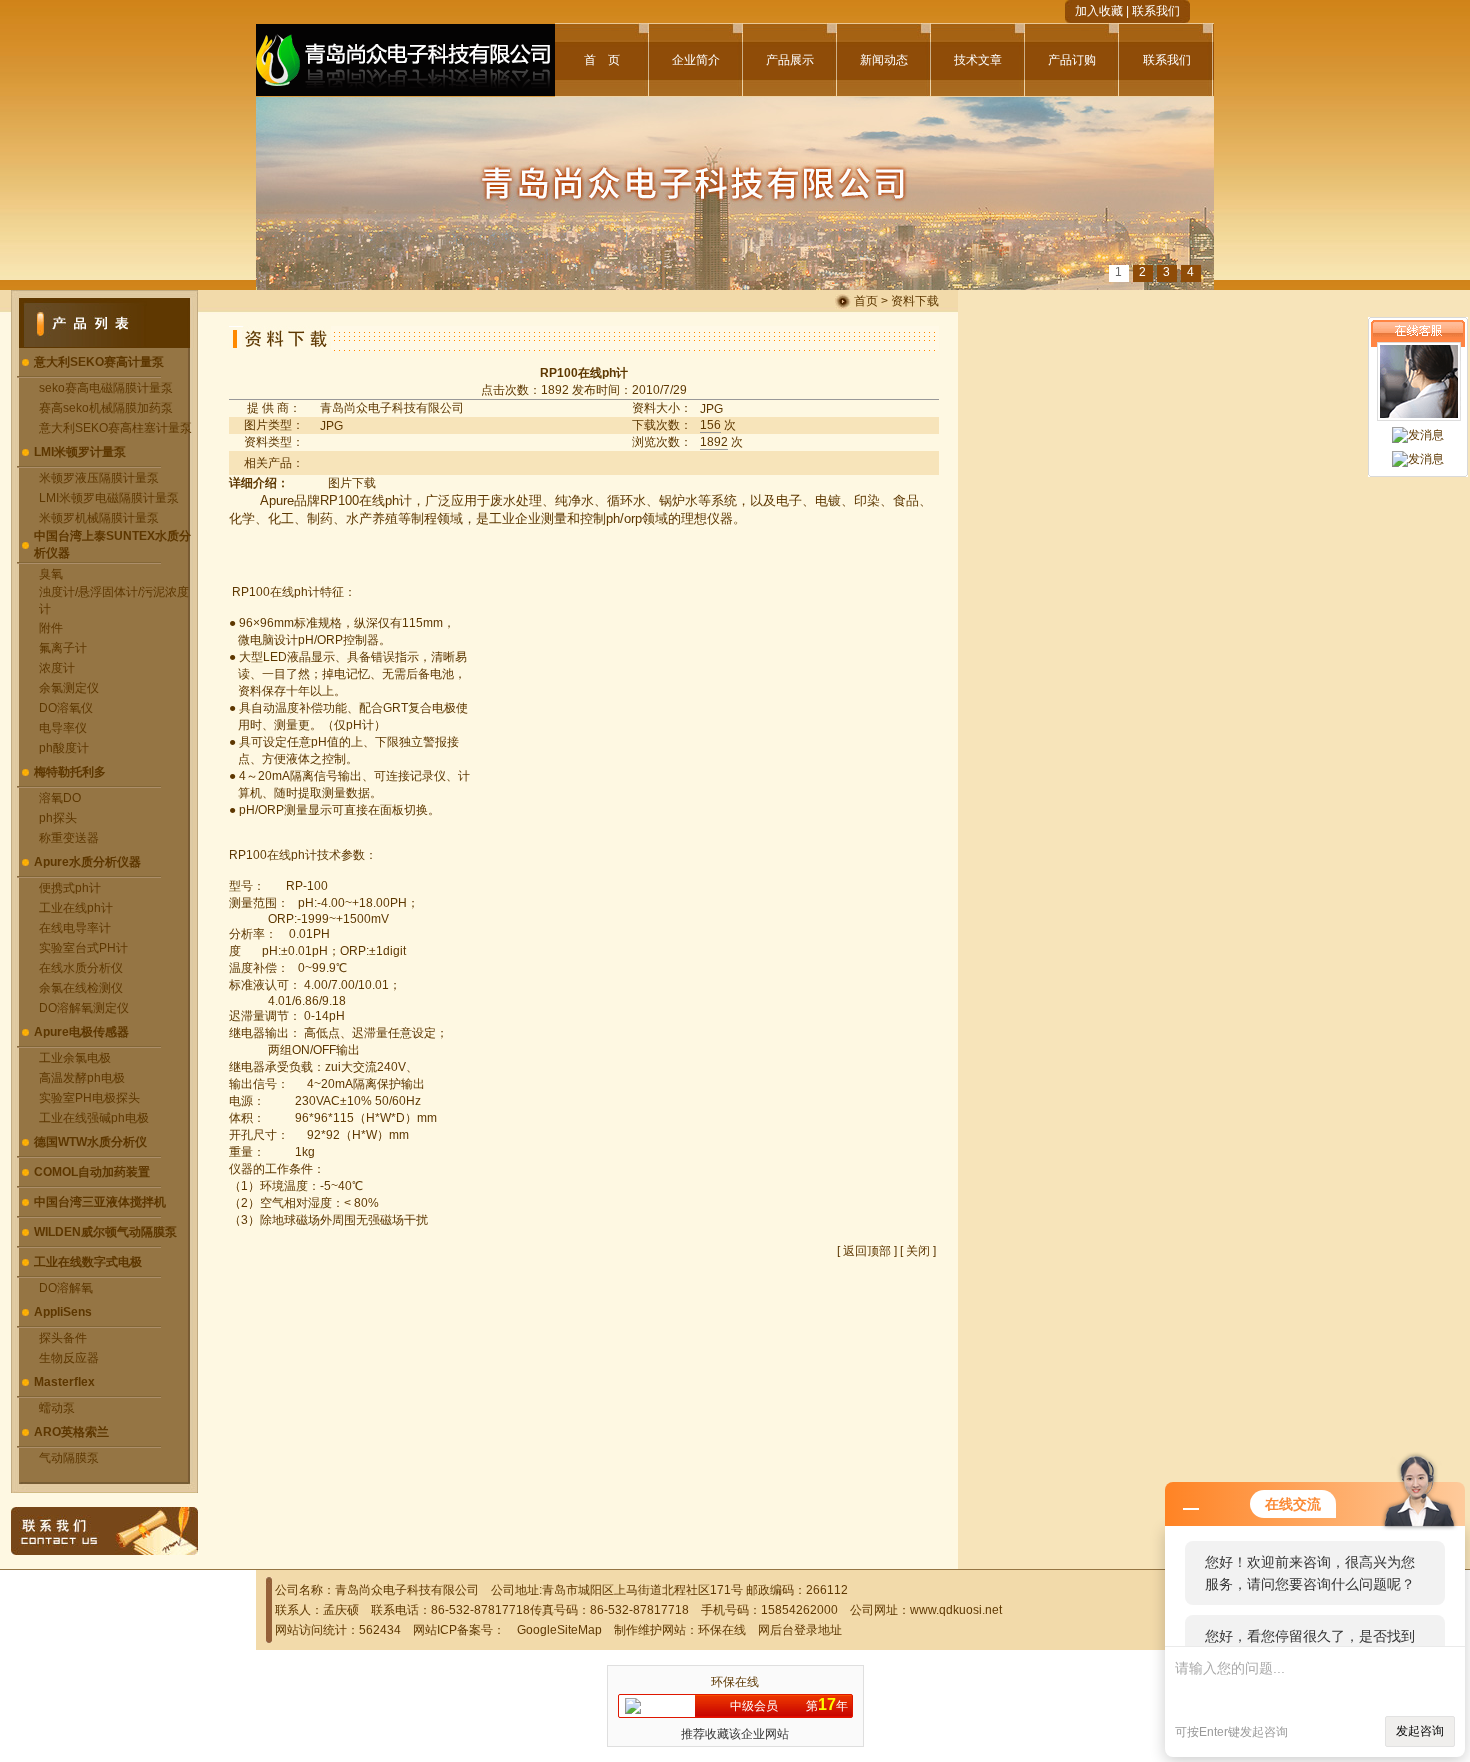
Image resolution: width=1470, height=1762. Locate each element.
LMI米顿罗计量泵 (80, 452)
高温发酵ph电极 (82, 1078)
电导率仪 (63, 728)
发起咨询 (1420, 1731)
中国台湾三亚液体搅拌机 (100, 1202)
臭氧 (51, 574)
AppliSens (63, 1312)
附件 (51, 628)
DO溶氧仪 (66, 708)
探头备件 (63, 1338)
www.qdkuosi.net (956, 1610)
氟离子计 (63, 648)
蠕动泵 (57, 1408)
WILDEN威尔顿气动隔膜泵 (105, 1232)
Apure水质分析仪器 (87, 862)
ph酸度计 (64, 748)
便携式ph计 (70, 888)
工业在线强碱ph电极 (94, 1118)
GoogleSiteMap (559, 1630)
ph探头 (58, 818)
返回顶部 (867, 1251)
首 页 (602, 60)
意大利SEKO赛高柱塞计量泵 (115, 428)
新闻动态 (884, 60)
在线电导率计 (75, 928)
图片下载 (352, 483)
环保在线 (722, 1630)
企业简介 (696, 60)
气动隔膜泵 (69, 1458)
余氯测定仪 (69, 688)
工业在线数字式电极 (88, 1262)
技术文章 (978, 60)
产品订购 (1072, 60)
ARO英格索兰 (71, 1432)
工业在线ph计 (76, 908)
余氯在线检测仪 (81, 988)
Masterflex (64, 1382)
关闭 (918, 1251)
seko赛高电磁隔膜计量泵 (106, 388)
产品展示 (790, 60)
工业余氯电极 (75, 1058)
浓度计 (57, 668)
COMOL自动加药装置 (92, 1172)
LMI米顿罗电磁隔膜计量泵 (109, 498)
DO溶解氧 (66, 1288)
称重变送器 (69, 838)
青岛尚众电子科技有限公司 (392, 408)
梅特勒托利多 (70, 772)
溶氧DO (60, 798)
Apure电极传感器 (81, 1032)
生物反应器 (69, 1358)
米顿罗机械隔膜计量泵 (99, 518)
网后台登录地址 (800, 1630)
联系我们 (1156, 11)
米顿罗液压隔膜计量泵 (99, 478)
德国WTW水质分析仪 (90, 1142)
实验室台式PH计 (83, 948)
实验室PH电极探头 (89, 1098)
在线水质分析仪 (81, 968)
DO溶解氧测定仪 (84, 1008)
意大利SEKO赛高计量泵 (99, 362)
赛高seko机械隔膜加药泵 (106, 408)
